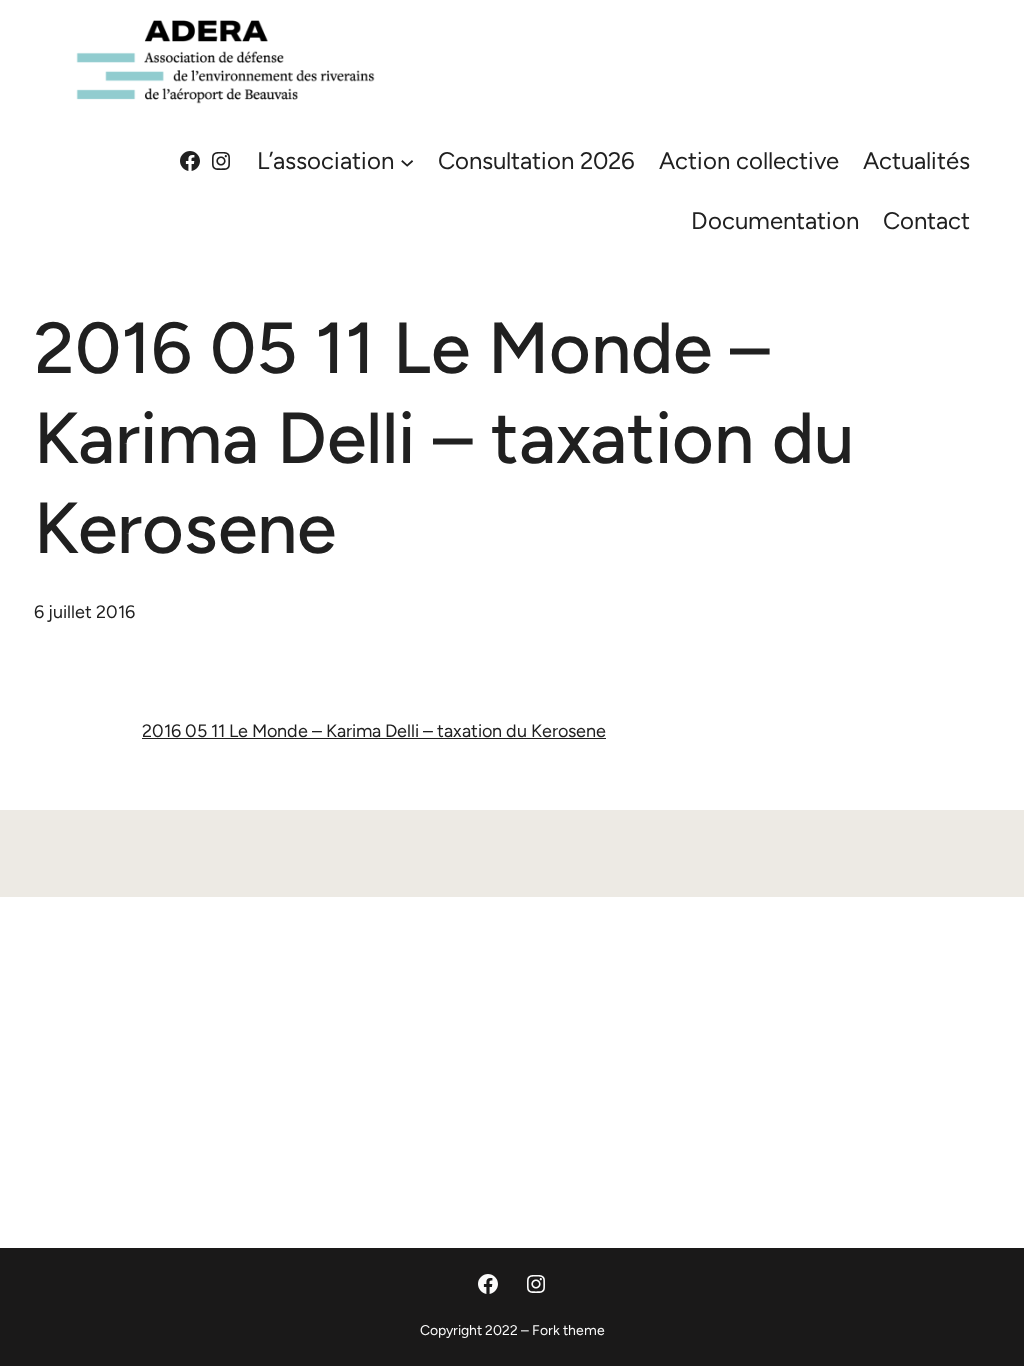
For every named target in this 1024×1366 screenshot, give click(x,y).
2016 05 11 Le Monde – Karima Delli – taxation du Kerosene (374, 731)
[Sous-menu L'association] (407, 161)
